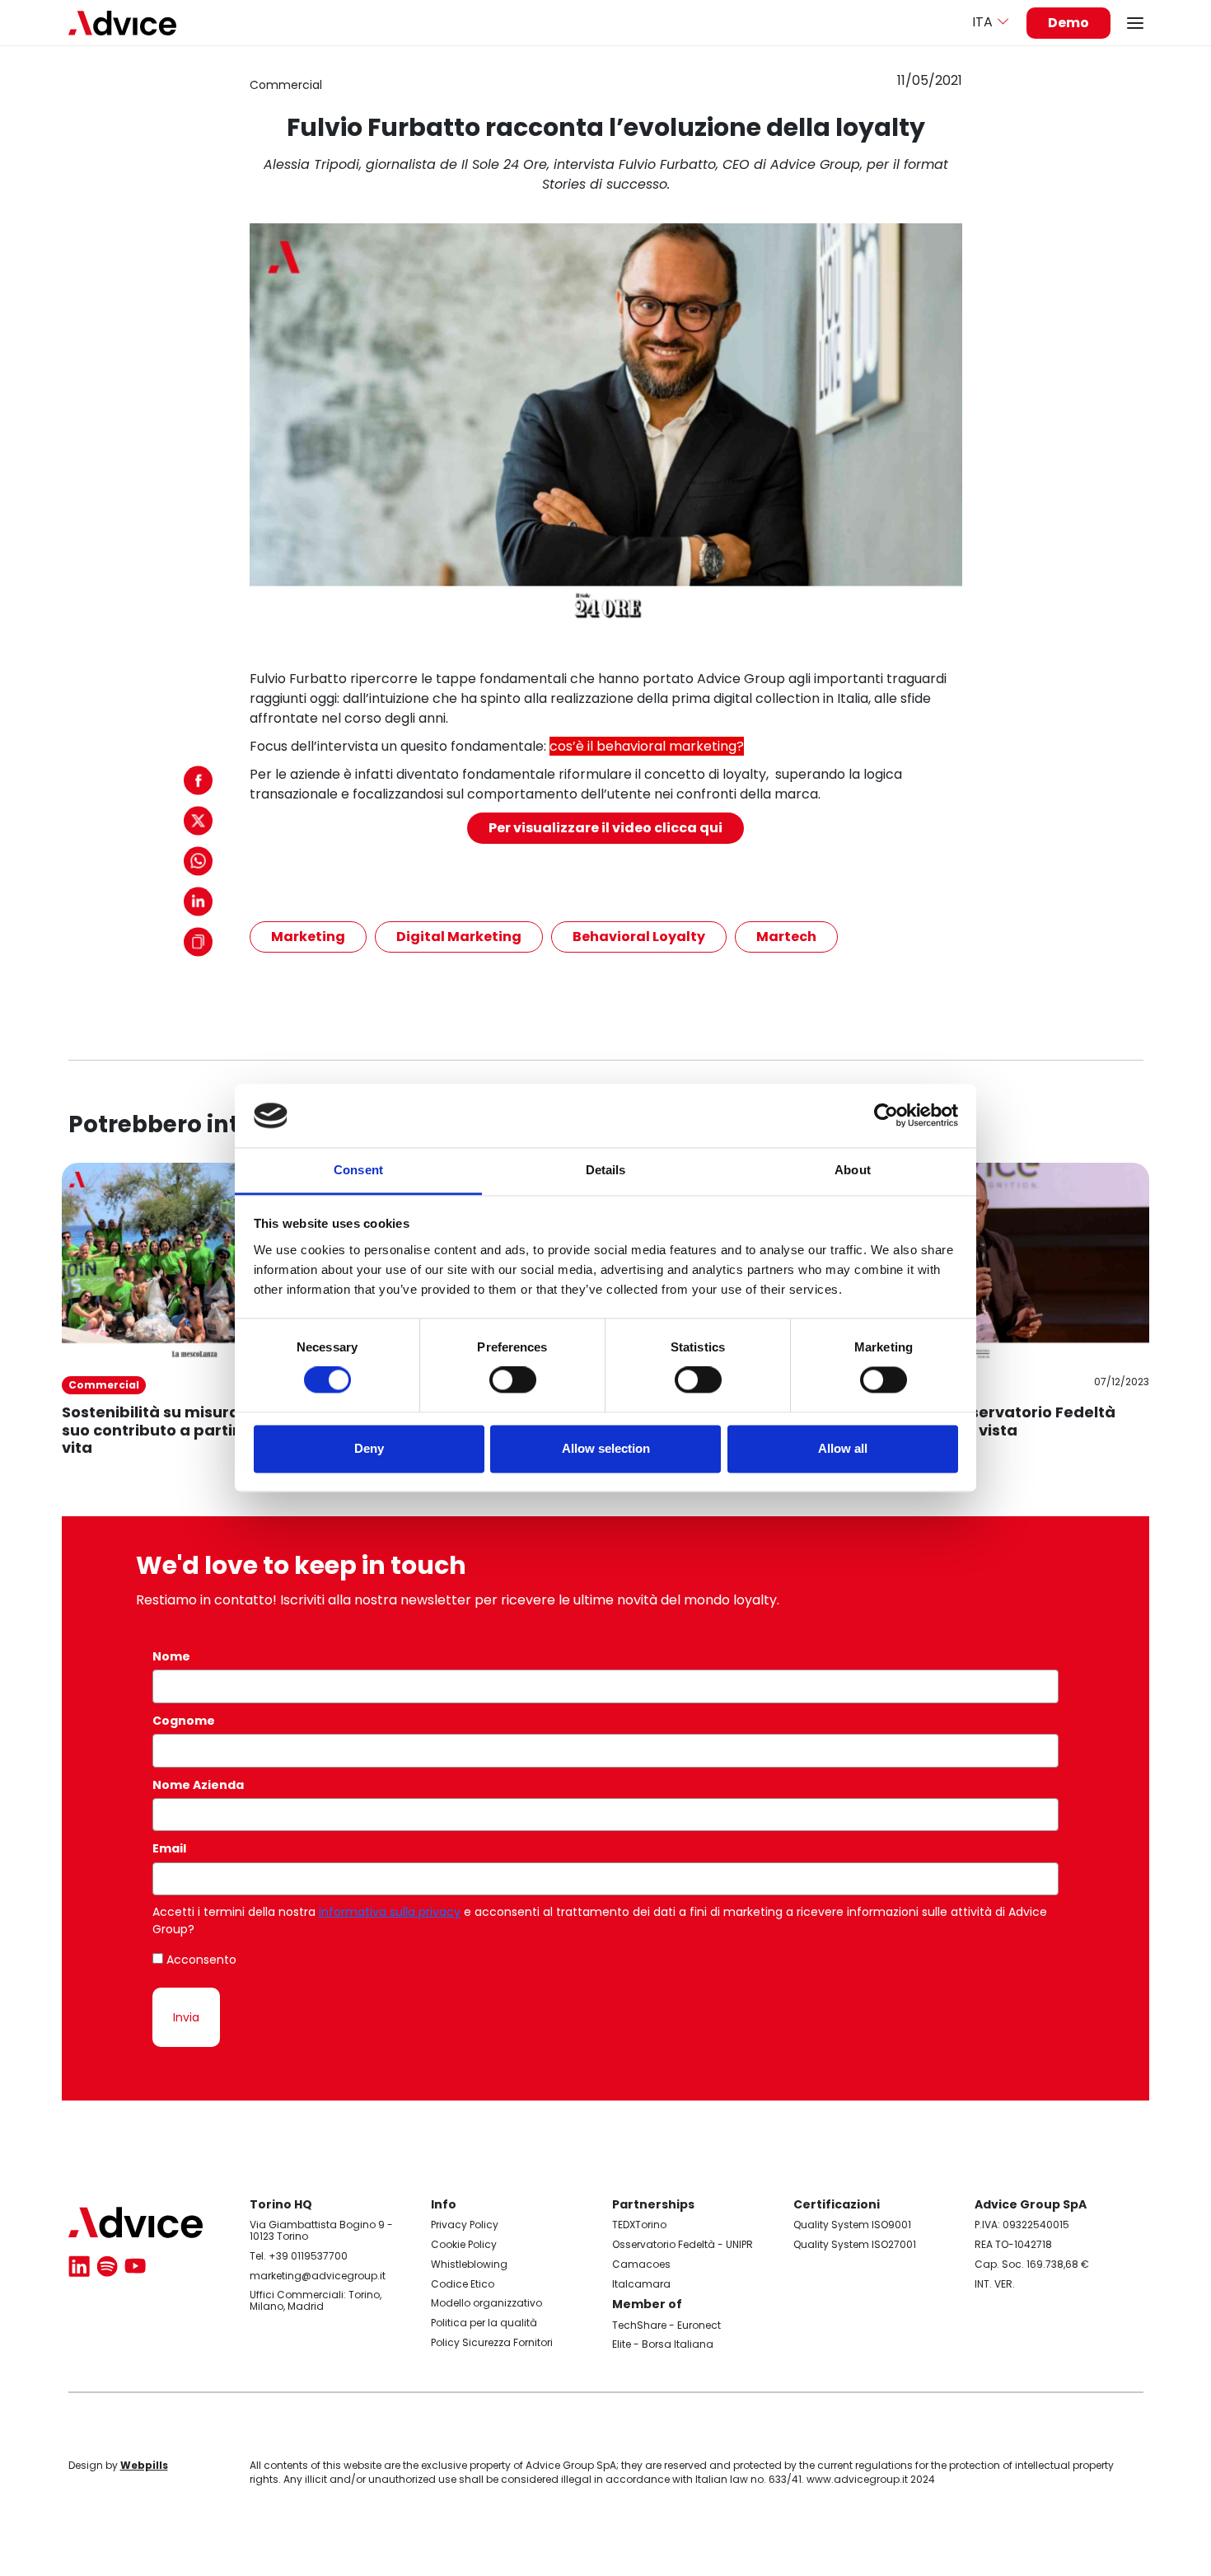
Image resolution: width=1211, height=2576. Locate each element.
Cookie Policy (464, 2244)
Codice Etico (463, 2284)
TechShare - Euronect (666, 2325)
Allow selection (606, 1448)
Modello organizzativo (486, 2303)
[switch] (513, 1380)
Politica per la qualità (484, 2323)
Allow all (843, 1448)
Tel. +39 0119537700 (299, 2256)
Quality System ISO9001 (852, 2225)
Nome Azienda (198, 1785)
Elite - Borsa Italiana (663, 2344)
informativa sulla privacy (390, 1912)
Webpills (144, 2465)
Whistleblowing (469, 2264)
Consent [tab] (358, 1170)
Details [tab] (606, 1170)
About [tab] (853, 1170)
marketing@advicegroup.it (318, 2276)
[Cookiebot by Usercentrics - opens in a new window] (886, 1116)
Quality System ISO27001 (855, 2244)
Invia (186, 2017)
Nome (174, 1656)
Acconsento (201, 1960)
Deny (369, 1448)
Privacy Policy (465, 2225)
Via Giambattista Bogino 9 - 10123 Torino (321, 2230)
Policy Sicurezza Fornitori (492, 2342)
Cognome (184, 1721)
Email (172, 1848)
